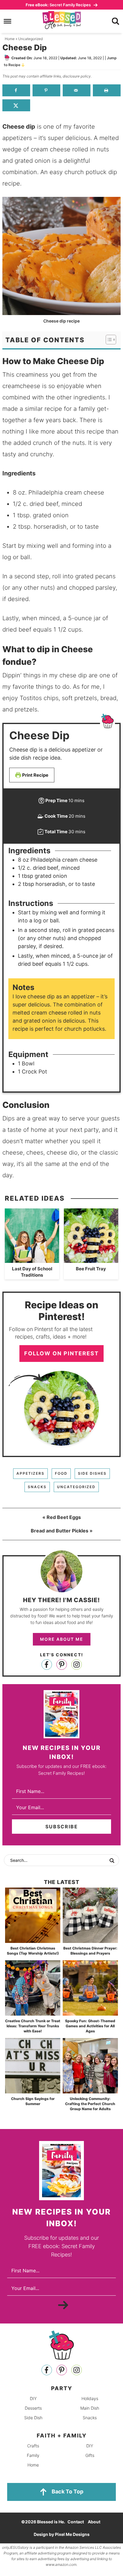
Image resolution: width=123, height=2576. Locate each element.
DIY (33, 2398)
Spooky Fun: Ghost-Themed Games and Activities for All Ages (90, 2026)
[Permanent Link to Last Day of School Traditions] (32, 1260)
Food (61, 1473)
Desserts (33, 2408)
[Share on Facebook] (16, 90)
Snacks (37, 1487)
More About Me (62, 1639)
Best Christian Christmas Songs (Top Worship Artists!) (33, 1951)
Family (33, 2455)
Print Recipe (35, 775)
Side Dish (33, 2418)
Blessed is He (61, 20)
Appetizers (30, 1473)
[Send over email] (77, 90)
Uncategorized (76, 1487)
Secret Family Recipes (59, 5)
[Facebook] (47, 1665)
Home (33, 2465)
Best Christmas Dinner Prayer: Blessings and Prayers (90, 1951)
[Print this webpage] (107, 90)
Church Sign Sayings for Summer (33, 2101)
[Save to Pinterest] (46, 90)
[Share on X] (16, 105)
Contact (76, 2522)
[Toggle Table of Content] (108, 340)
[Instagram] (77, 1665)
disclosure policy (77, 76)
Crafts (33, 2446)
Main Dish (90, 2408)
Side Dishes (92, 1473)
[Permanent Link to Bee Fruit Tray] (91, 1260)
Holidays (90, 2398)
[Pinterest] (62, 1665)
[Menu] (8, 21)
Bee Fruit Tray (91, 1269)
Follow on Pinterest (61, 1353)
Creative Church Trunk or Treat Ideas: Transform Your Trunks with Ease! (33, 2026)
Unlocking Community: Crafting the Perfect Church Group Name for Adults (90, 2104)
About (94, 2522)
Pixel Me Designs (72, 2534)
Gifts (90, 2455)
